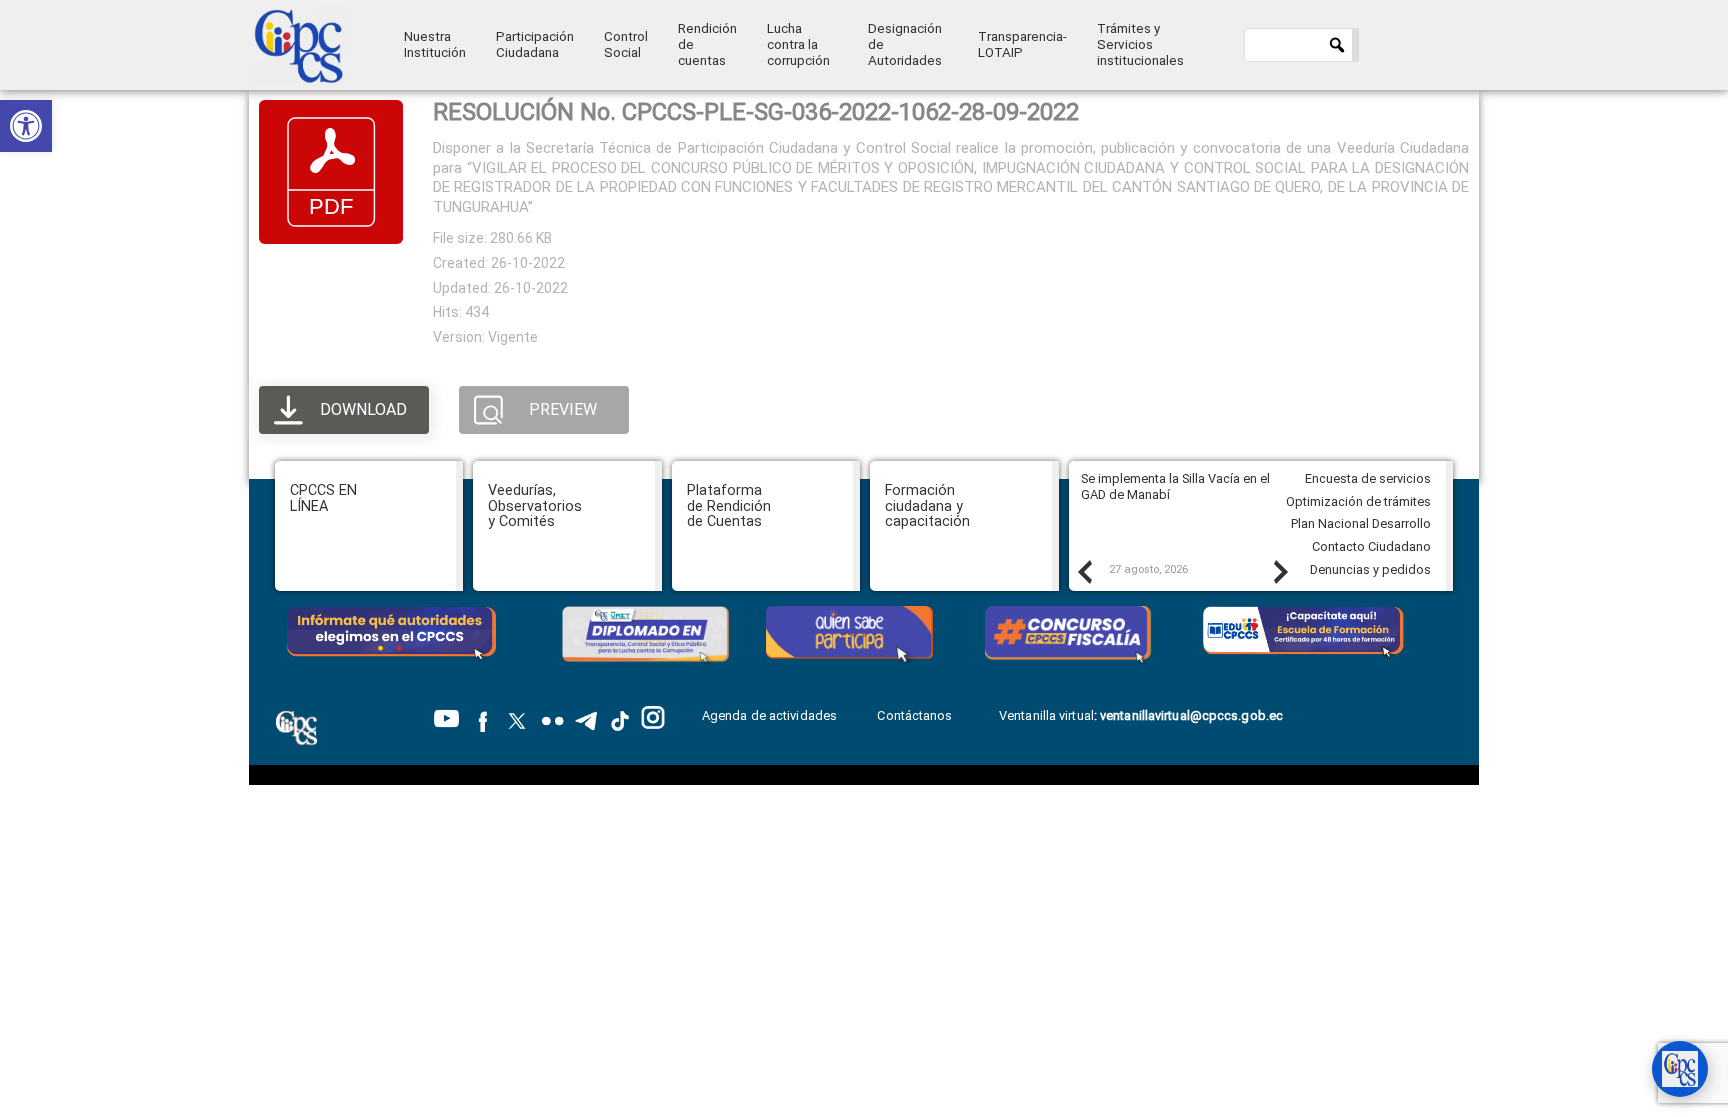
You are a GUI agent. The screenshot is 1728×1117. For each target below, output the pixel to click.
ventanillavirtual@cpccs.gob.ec (1191, 715)
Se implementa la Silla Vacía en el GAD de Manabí (1175, 487)
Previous (1084, 571)
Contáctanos (916, 715)
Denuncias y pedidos (1370, 569)
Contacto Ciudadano (1371, 546)
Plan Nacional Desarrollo (1361, 523)
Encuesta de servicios (1368, 478)
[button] (26, 126)
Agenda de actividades (769, 715)
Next (1280, 571)
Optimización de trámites (1358, 501)
